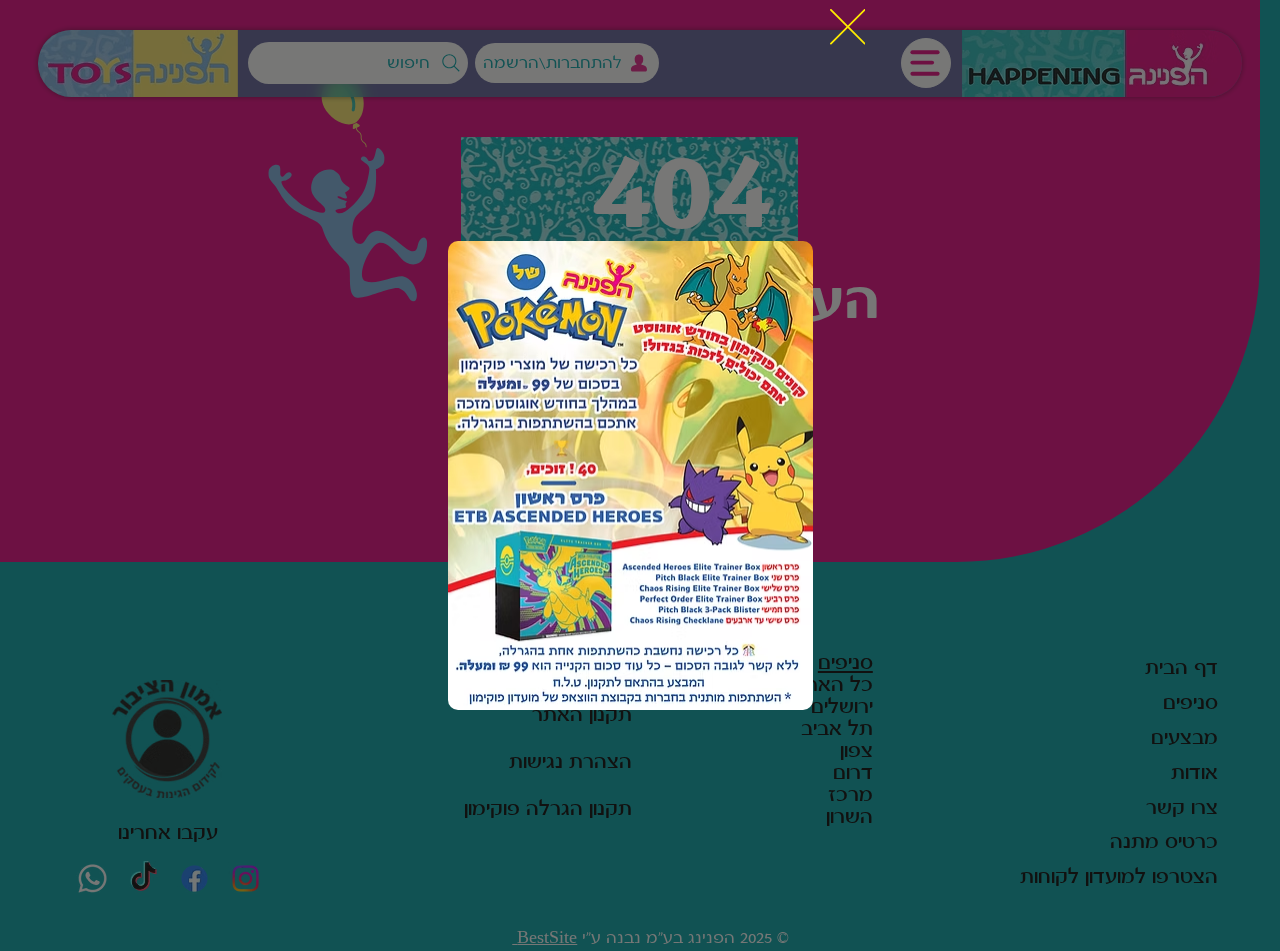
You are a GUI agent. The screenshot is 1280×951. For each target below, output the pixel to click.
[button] (848, 28)
